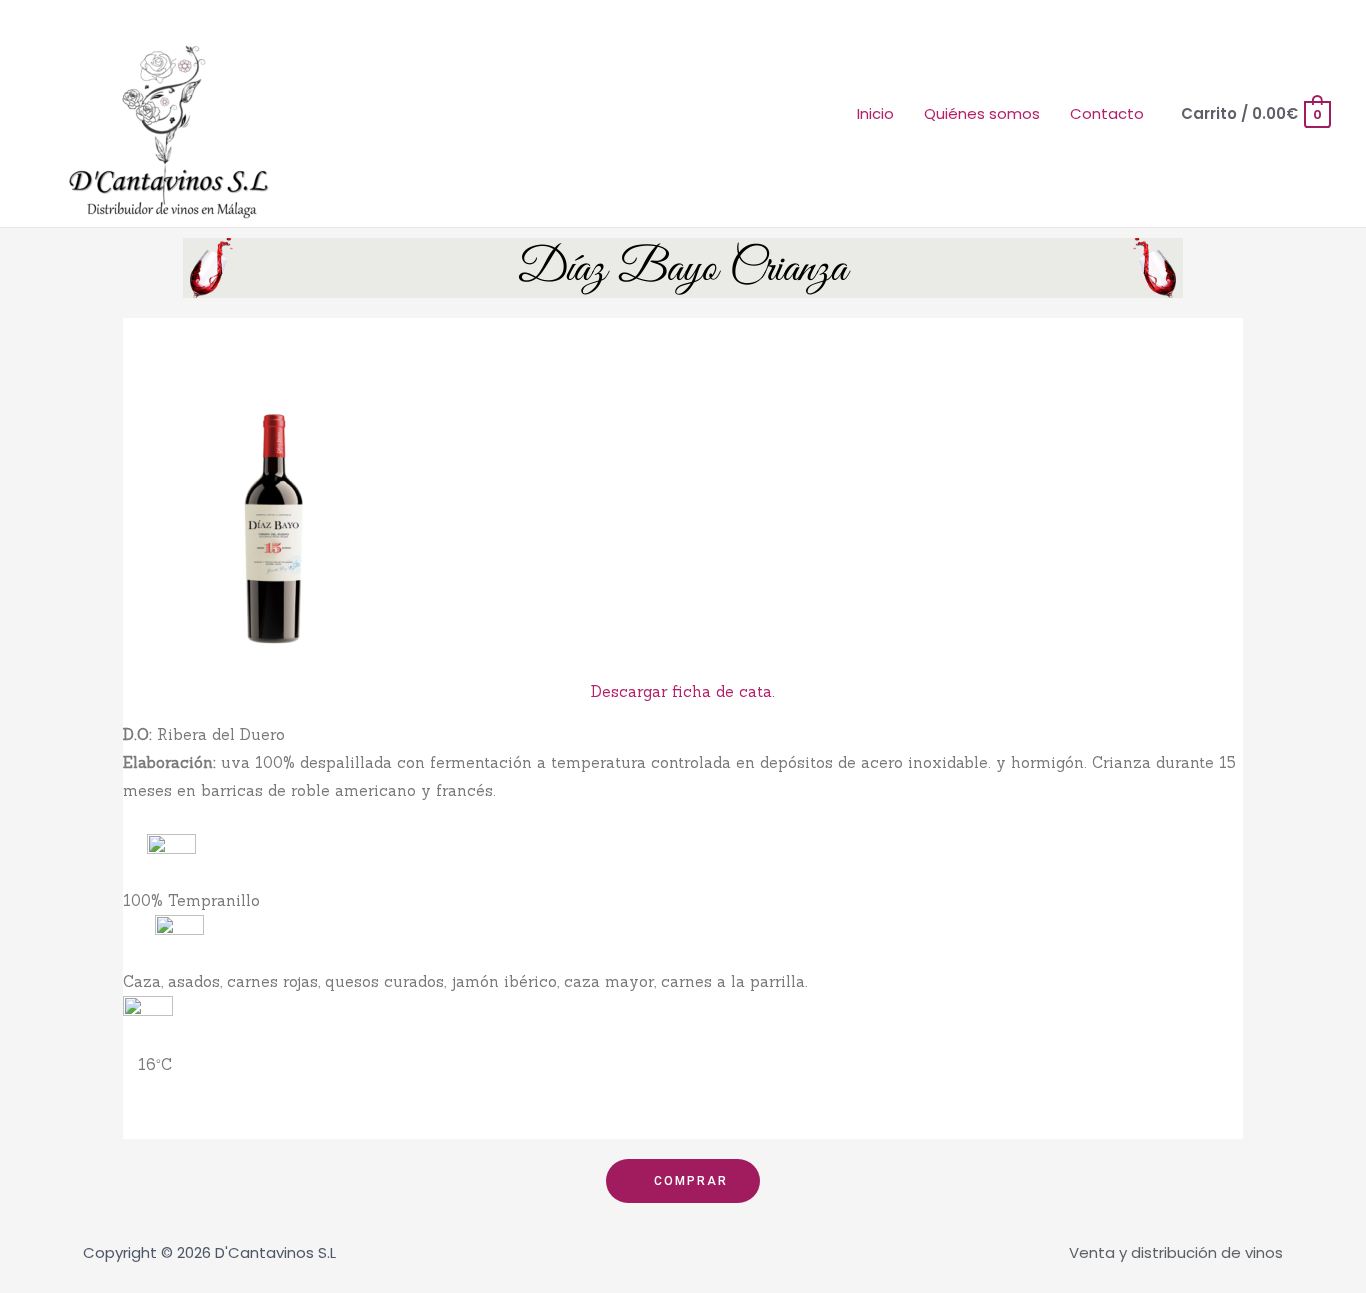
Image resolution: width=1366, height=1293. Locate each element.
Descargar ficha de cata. (683, 691)
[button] (683, 1181)
